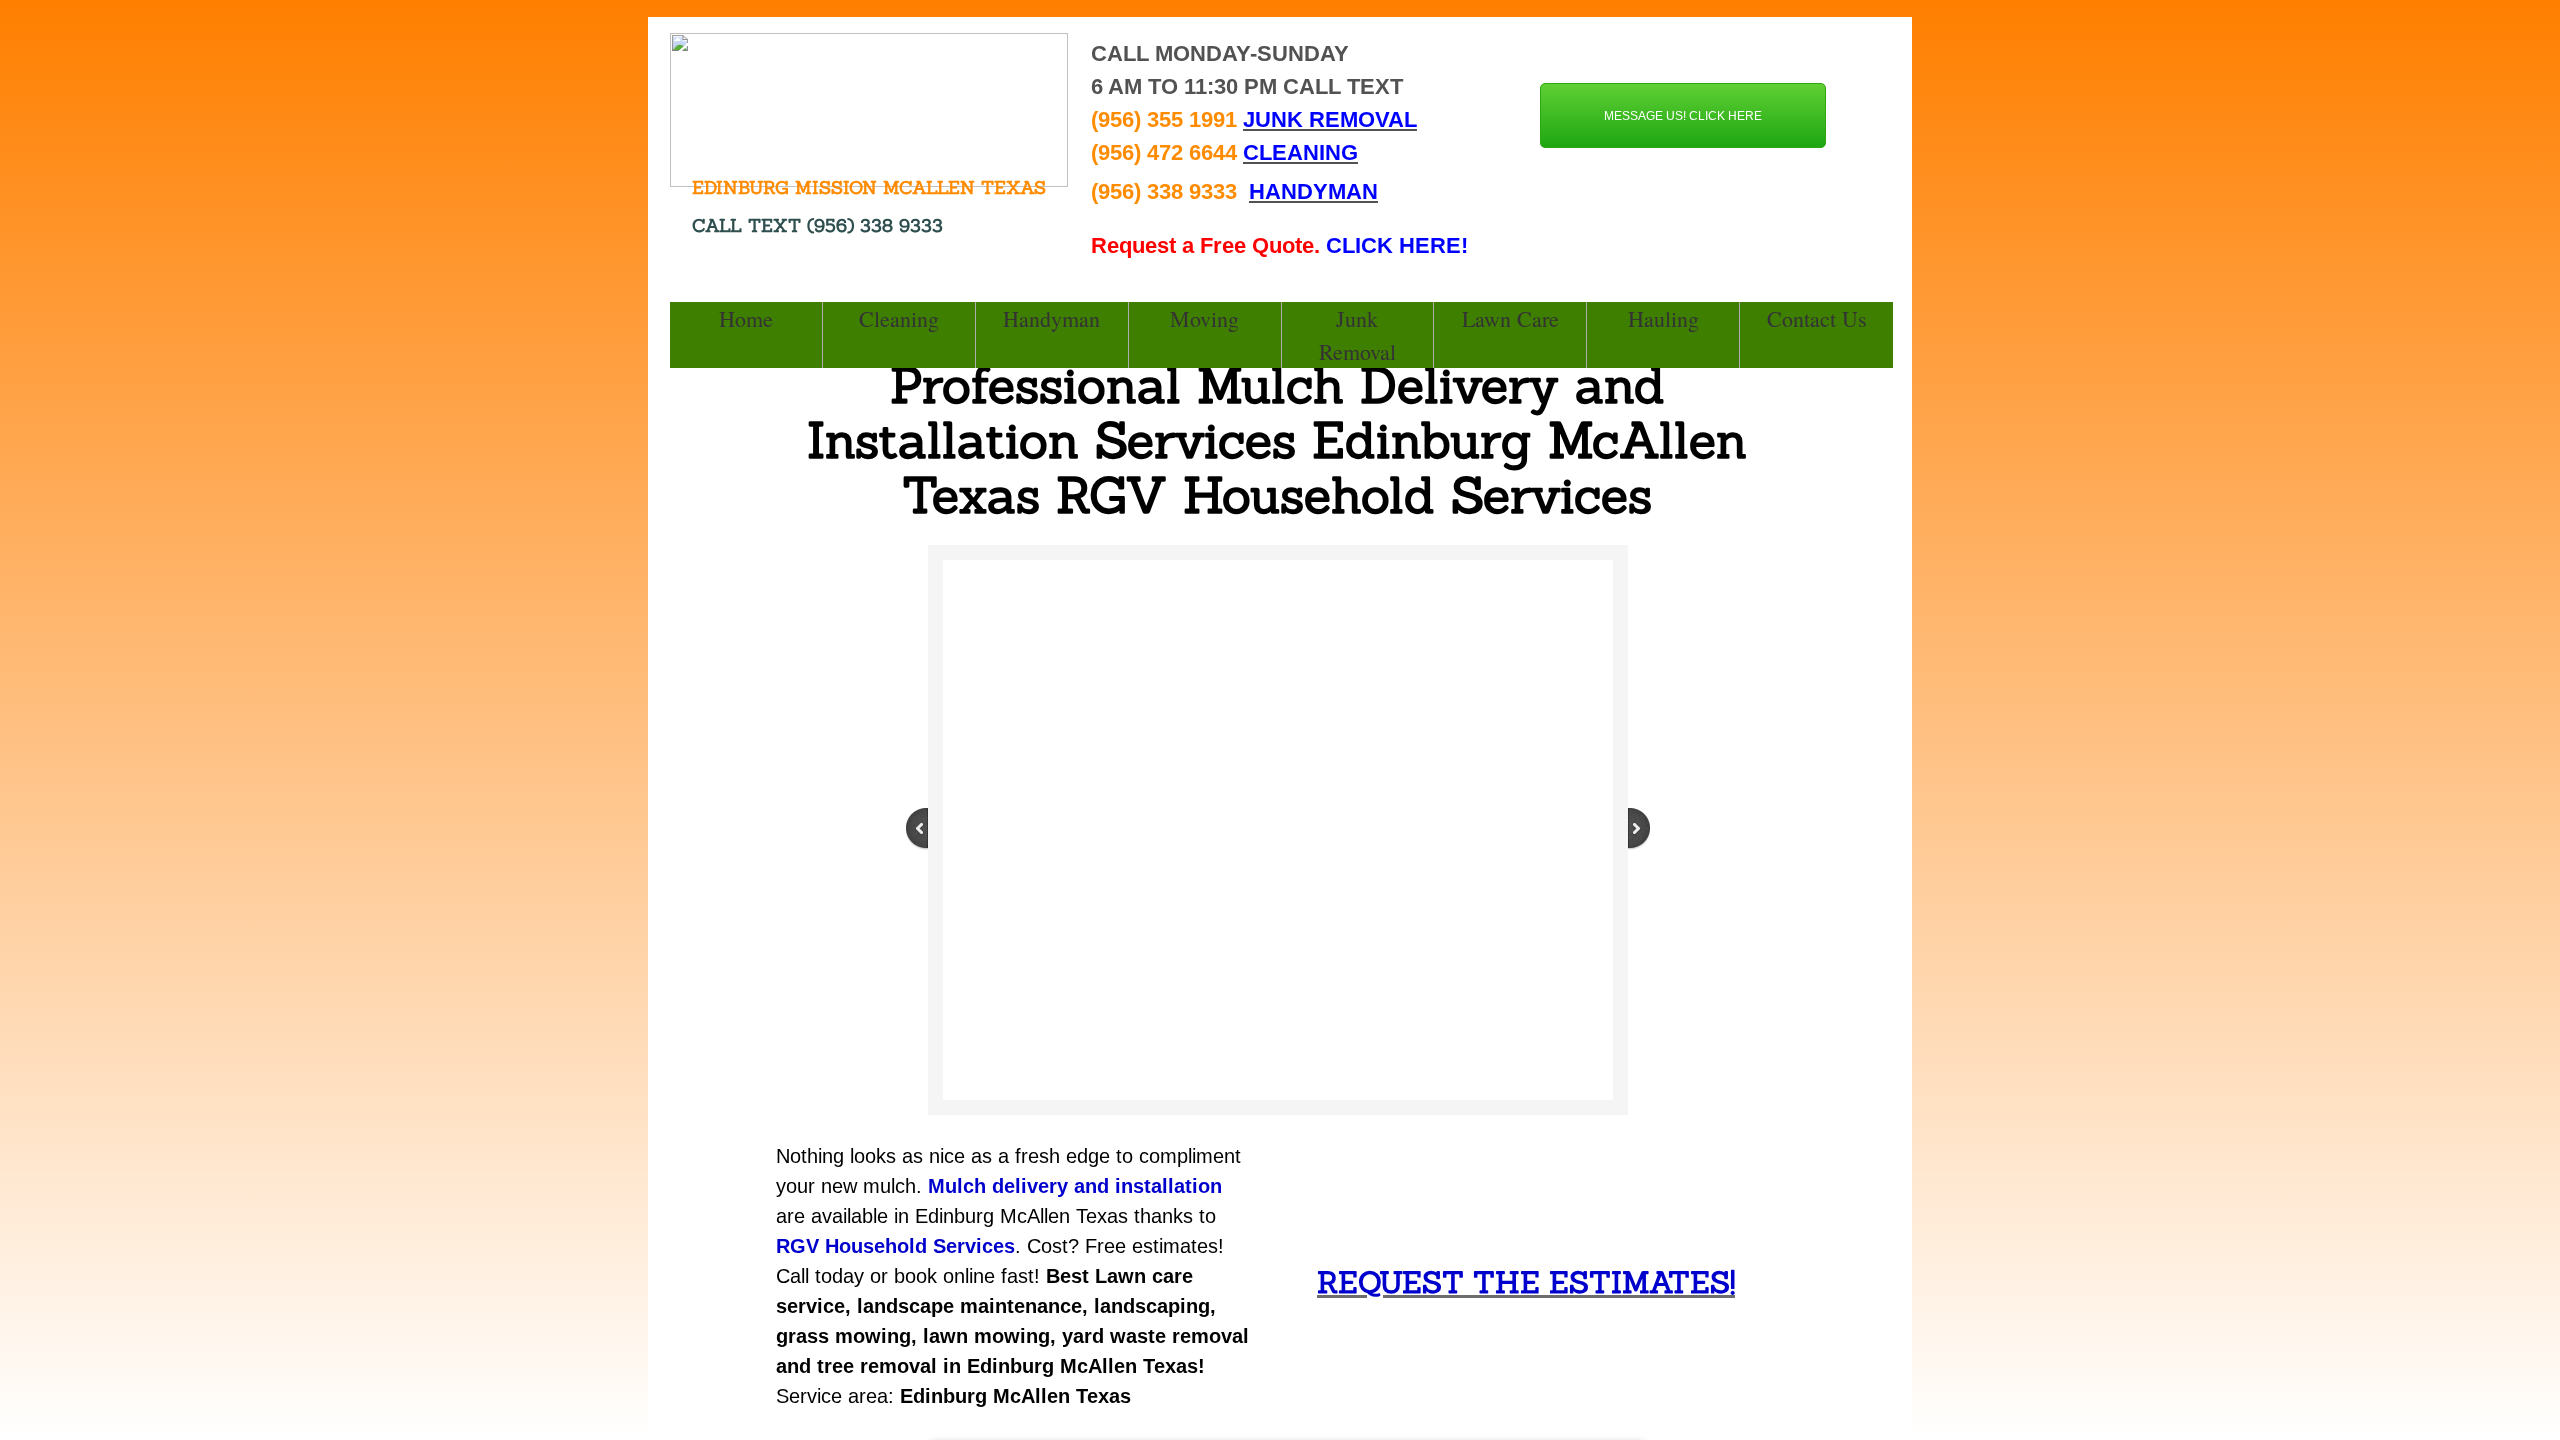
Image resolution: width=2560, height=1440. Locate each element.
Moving (1204, 318)
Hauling (1663, 318)
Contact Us (1817, 318)
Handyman (1051, 318)
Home (746, 318)
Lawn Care (1510, 318)
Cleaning (899, 318)
